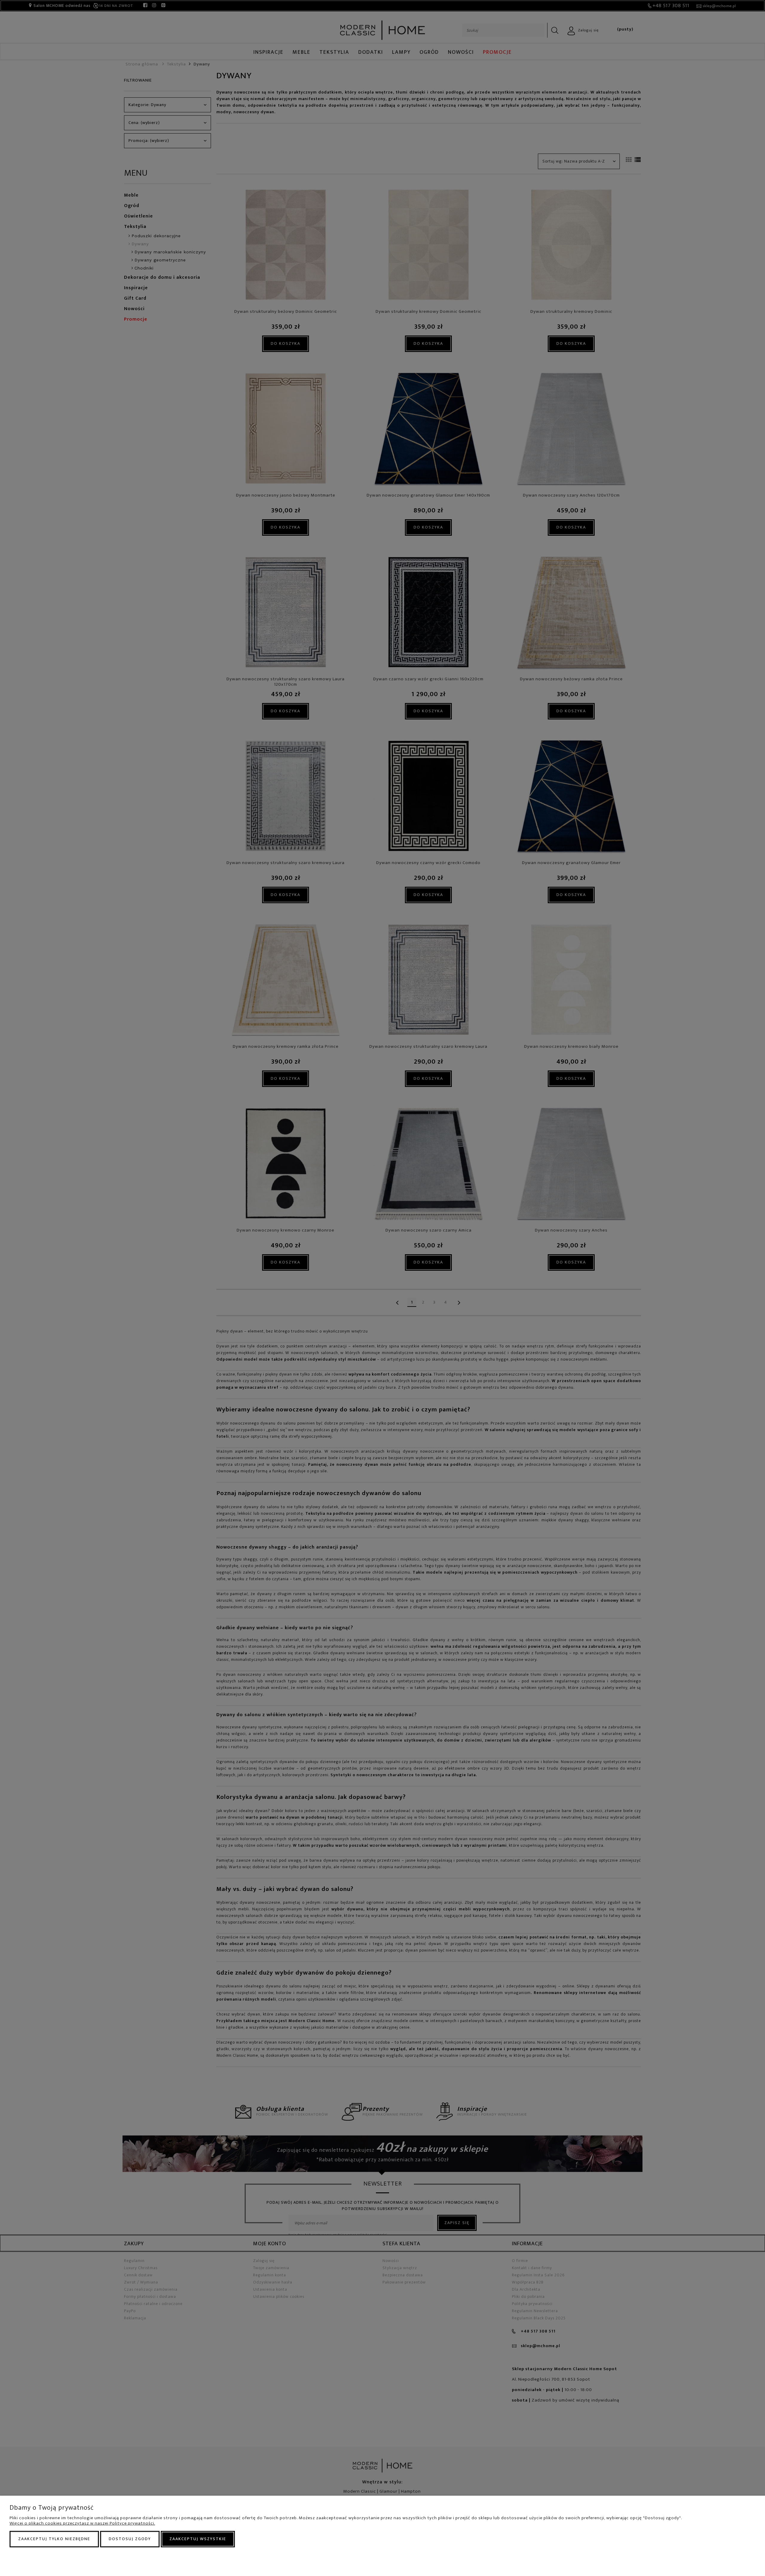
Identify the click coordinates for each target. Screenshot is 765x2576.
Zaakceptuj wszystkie (198, 2539)
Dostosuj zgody (130, 2539)
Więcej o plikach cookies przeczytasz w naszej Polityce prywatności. (82, 2523)
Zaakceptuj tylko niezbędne (54, 2539)
